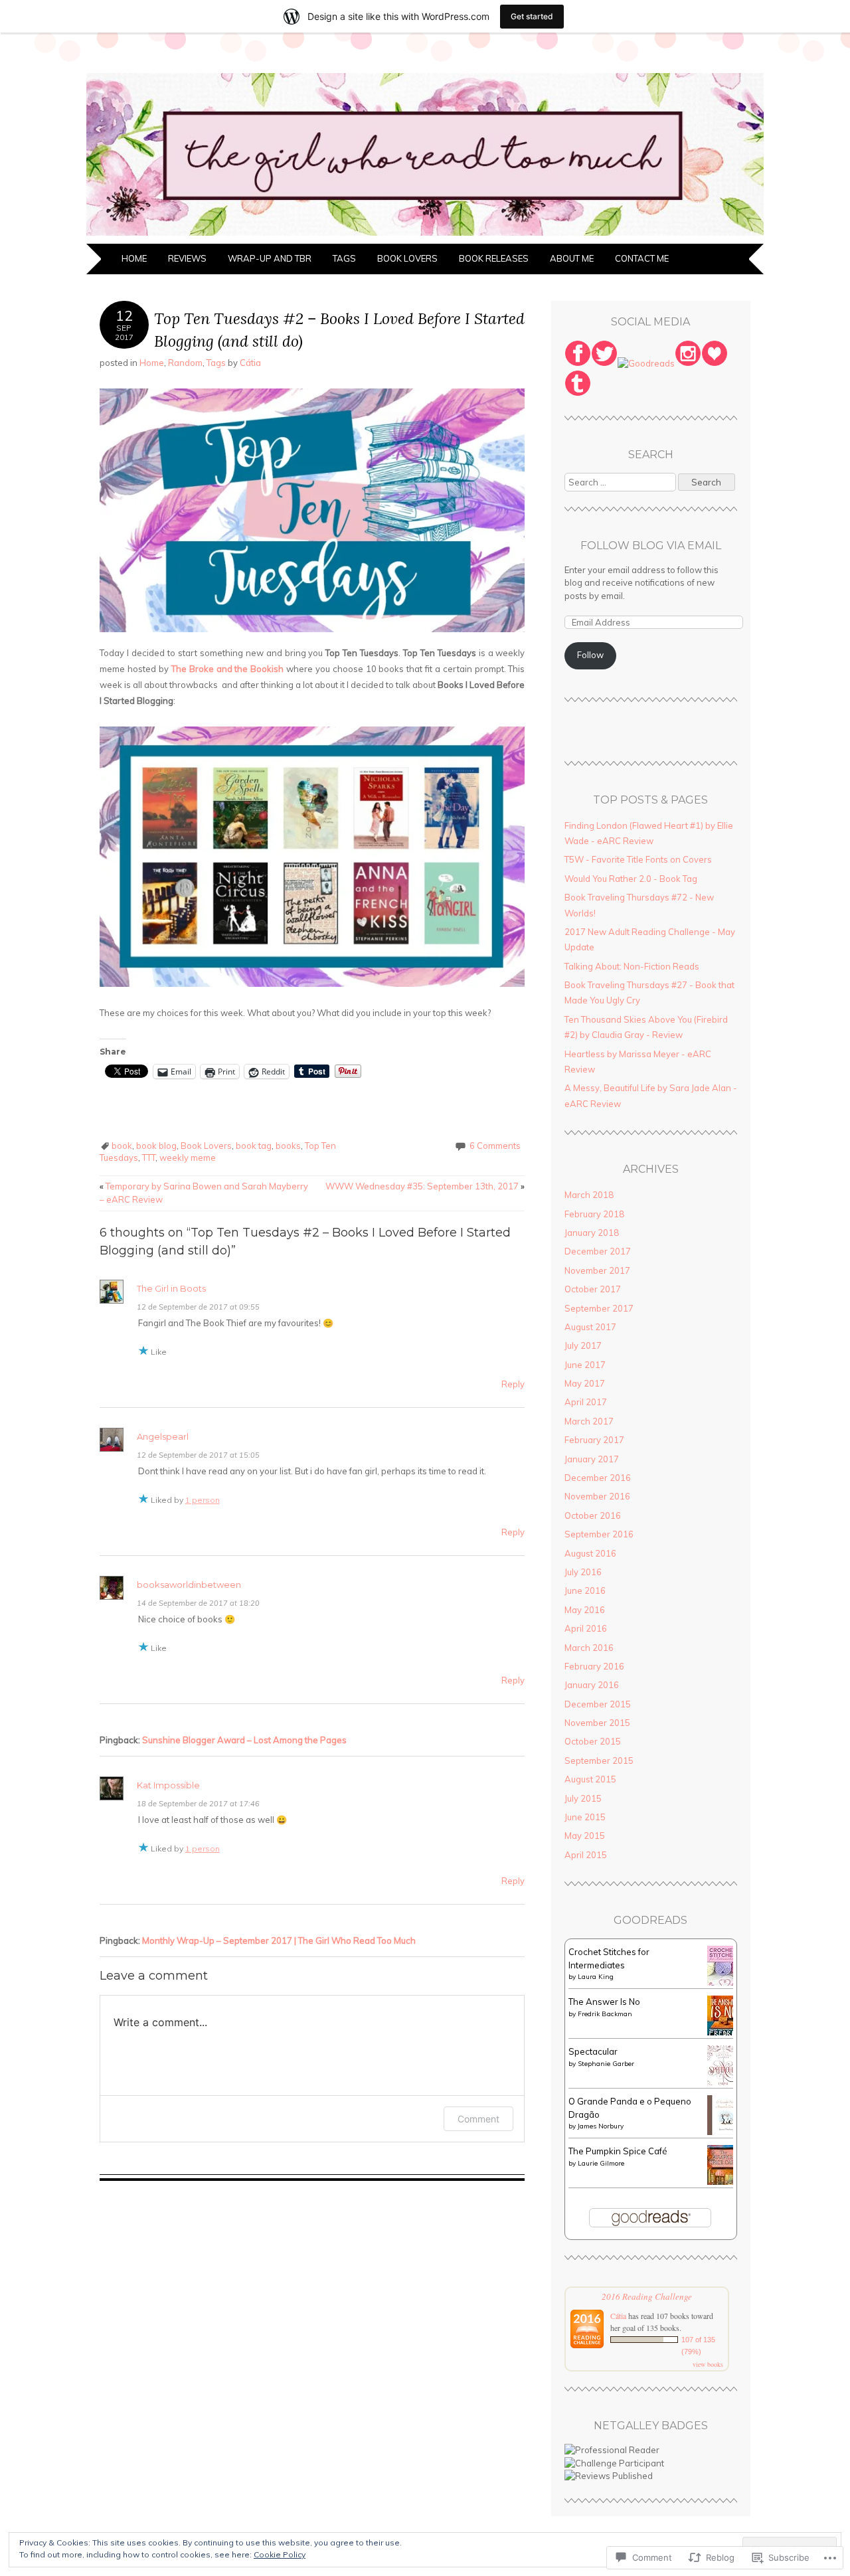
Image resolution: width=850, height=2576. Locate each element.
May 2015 (585, 1836)
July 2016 (583, 1572)
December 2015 (598, 1704)
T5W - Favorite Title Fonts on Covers (638, 859)
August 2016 (590, 1553)
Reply (513, 1384)
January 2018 (592, 1233)
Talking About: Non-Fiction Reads (632, 966)
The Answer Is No (604, 2002)
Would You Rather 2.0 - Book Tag (631, 879)
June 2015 (585, 1817)
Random (185, 363)
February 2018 (594, 1214)
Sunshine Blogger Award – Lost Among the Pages (244, 1740)
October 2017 (593, 1289)
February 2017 (594, 1440)
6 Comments (495, 1146)
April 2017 (586, 1402)
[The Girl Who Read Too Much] (425, 236)
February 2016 (594, 1666)
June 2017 (585, 1365)
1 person (203, 1500)
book (122, 1146)
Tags (344, 258)
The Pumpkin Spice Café (618, 2151)
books (288, 1146)
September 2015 (599, 1760)
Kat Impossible (168, 1785)
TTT (149, 1158)
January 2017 (592, 1459)
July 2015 (583, 1798)
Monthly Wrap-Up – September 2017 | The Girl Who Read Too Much (279, 1940)
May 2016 (585, 1610)
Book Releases (494, 258)
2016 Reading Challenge (647, 2296)
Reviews (187, 258)
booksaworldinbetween (189, 1585)
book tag (254, 1146)
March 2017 (589, 1421)
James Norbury (601, 2126)
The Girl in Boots (171, 1288)
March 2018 (589, 1195)
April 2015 (586, 1855)
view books (708, 2364)
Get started (532, 16)
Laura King (596, 1977)
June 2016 (585, 1590)
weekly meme (188, 1158)
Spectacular (593, 2051)
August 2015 (590, 1779)
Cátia (250, 363)
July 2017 (583, 1345)
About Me (572, 258)
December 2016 (598, 1478)
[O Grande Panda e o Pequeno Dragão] (724, 2132)
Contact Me (642, 258)
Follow (590, 655)
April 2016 (586, 1628)
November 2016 (597, 1496)
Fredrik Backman (605, 2014)
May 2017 (585, 1383)
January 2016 (592, 1685)
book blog (156, 1146)
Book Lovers (407, 258)
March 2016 (589, 1648)
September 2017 (599, 1308)
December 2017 (598, 1251)
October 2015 (593, 1741)
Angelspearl (163, 1436)
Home (134, 258)
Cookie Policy (280, 2554)
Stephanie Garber (606, 2064)
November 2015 (597, 1723)
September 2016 (599, 1534)
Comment (478, 2119)
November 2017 (597, 1270)
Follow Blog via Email (651, 546)
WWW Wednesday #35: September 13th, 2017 (425, 1186)
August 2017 (590, 1327)
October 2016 (593, 1515)
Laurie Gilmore (601, 2163)
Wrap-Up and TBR (270, 258)
